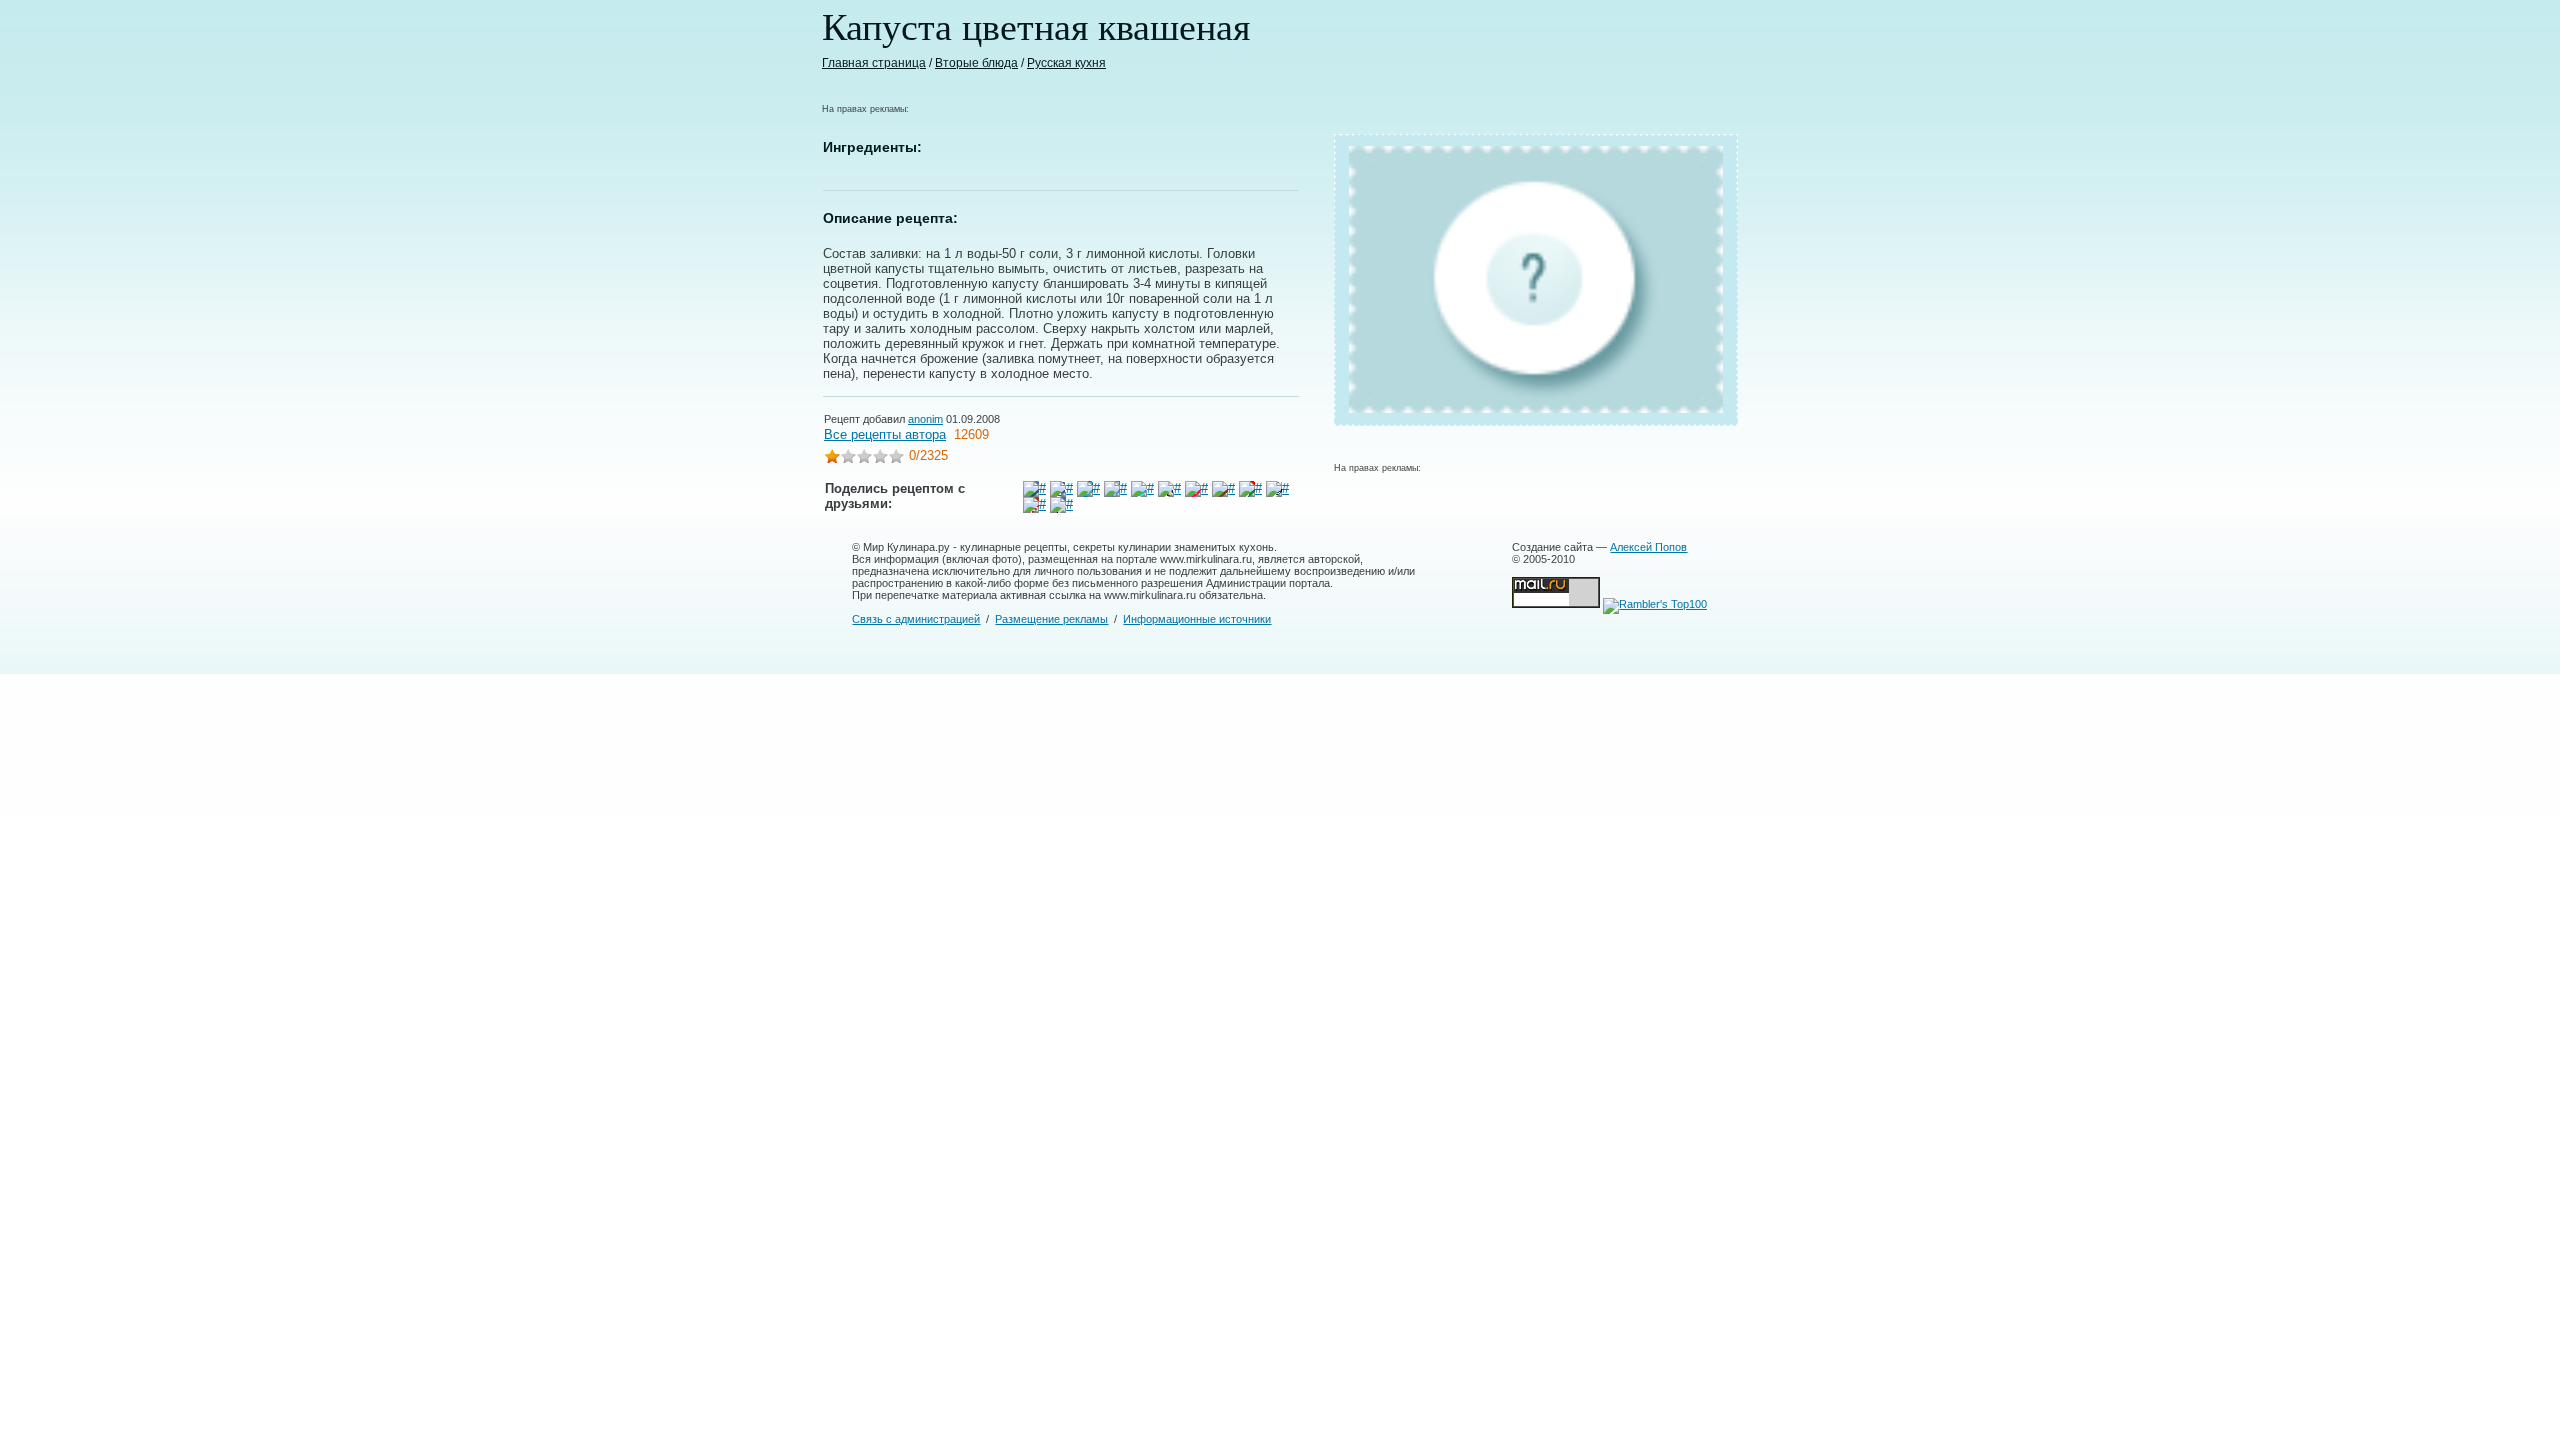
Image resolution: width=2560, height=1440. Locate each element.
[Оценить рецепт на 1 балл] (832, 458)
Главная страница (874, 63)
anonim (925, 419)
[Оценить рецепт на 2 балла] (848, 458)
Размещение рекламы (1051, 619)
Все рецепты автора (885, 434)
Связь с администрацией (916, 619)
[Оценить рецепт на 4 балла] (880, 458)
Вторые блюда (976, 63)
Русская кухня (1066, 63)
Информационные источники (1197, 619)
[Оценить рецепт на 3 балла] (864, 458)
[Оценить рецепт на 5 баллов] (896, 458)
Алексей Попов (1648, 547)
